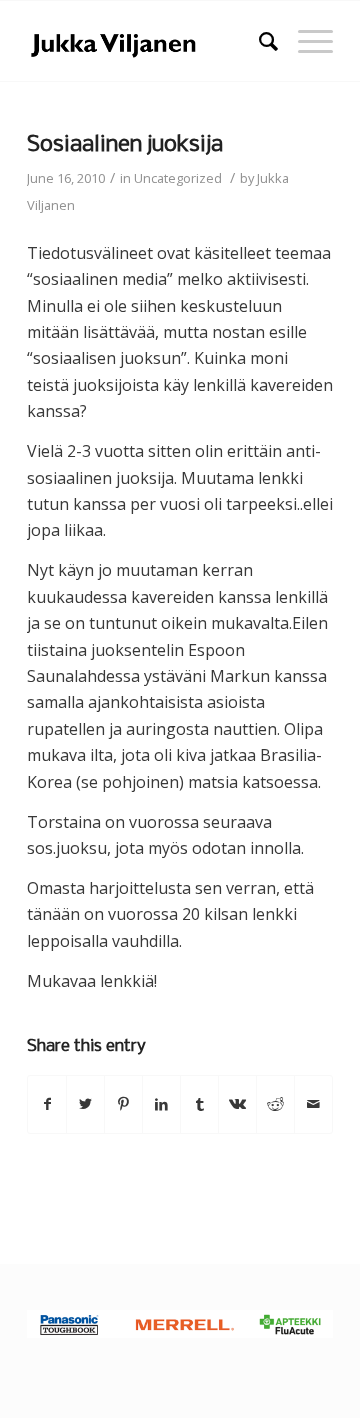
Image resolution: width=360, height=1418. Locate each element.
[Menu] (305, 41)
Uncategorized (178, 178)
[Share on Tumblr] (199, 1104)
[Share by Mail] (313, 1104)
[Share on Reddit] (275, 1104)
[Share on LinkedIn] (161, 1104)
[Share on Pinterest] (123, 1104)
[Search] (258, 41)
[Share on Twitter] (85, 1104)
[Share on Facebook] (47, 1104)
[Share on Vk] (237, 1104)
